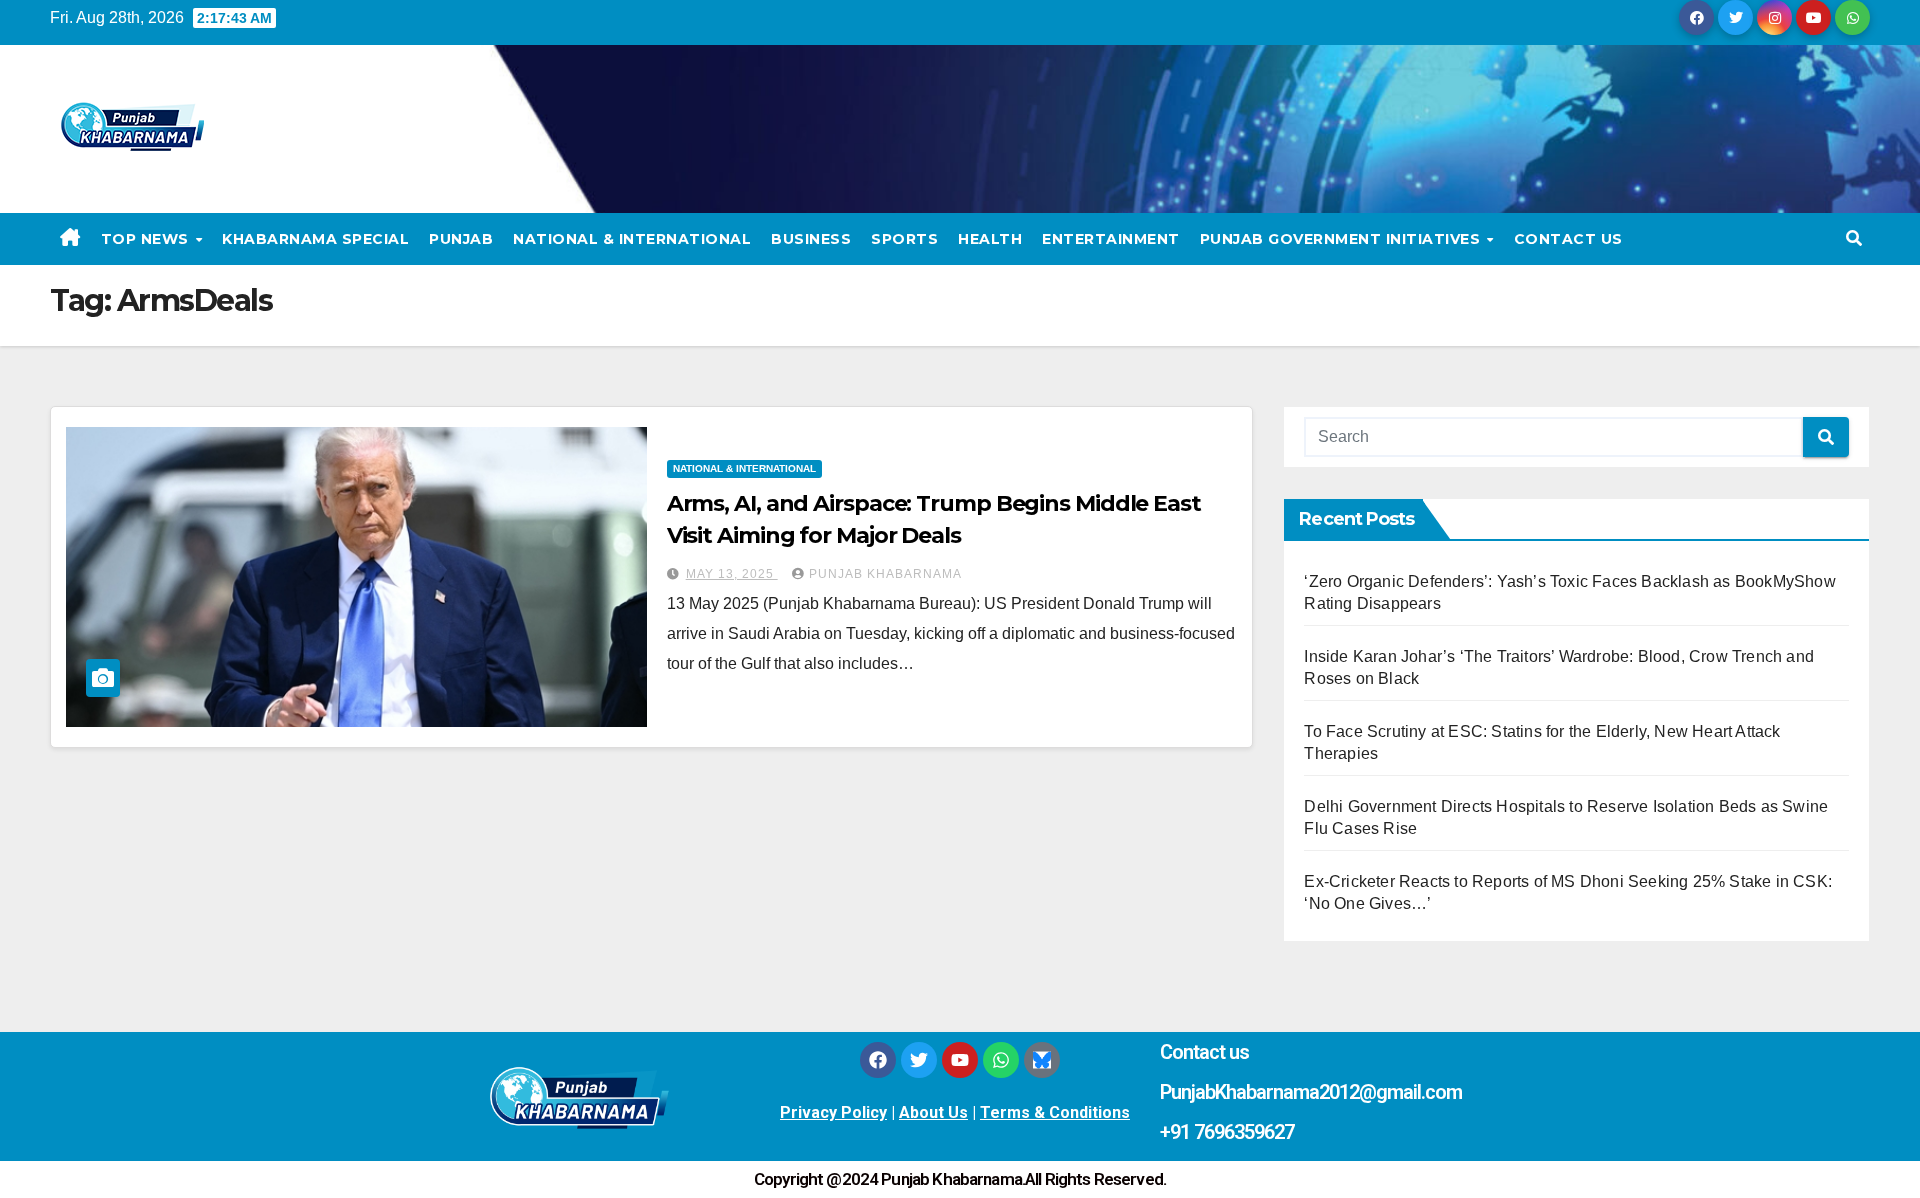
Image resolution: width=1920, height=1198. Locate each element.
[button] (1854, 238)
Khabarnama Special (315, 239)
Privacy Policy (833, 1112)
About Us (933, 1112)
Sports (904, 239)
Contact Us (1568, 239)
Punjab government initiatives (1342, 239)
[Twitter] (919, 1060)
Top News (147, 239)
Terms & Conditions (1055, 1112)
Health (990, 239)
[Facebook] (878, 1060)
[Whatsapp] (1001, 1060)
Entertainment (1111, 239)
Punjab (461, 239)
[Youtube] (960, 1060)
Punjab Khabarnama (885, 574)
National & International (632, 239)
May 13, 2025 (732, 574)
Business (811, 239)
